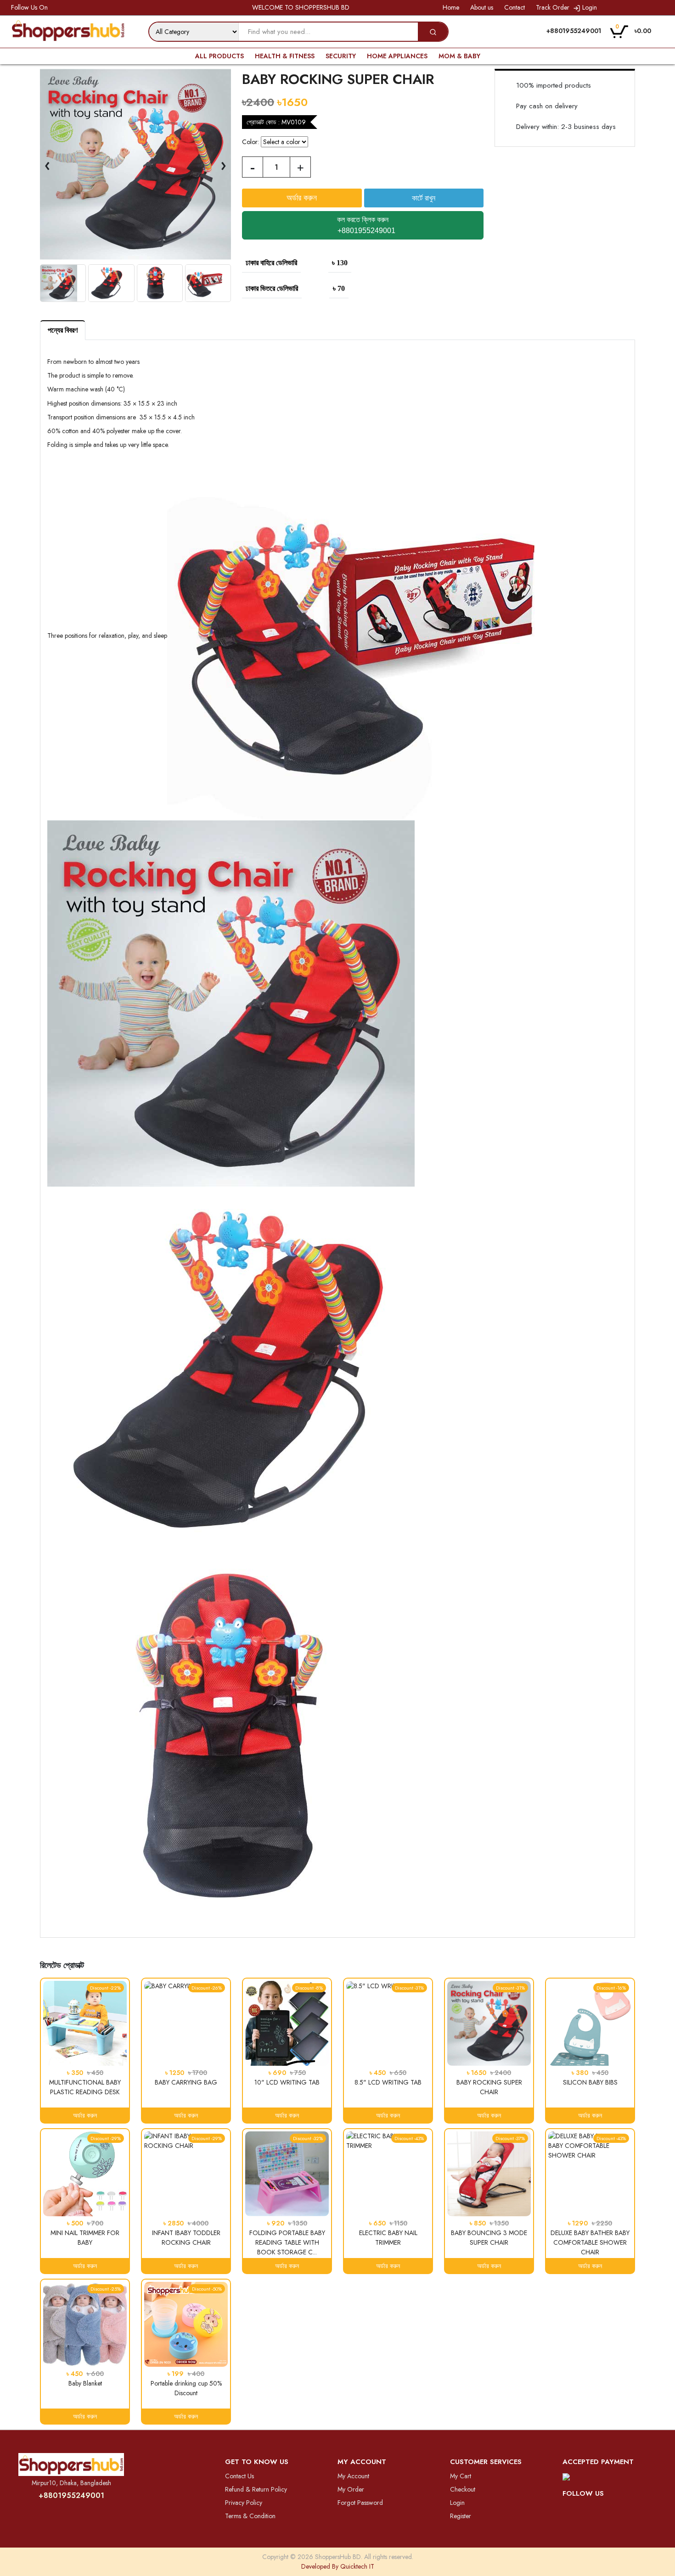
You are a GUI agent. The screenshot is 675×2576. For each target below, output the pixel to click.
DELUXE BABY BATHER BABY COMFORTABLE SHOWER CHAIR (590, 2242)
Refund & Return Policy (256, 2489)
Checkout (463, 2489)
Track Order (552, 7)
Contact (514, 7)
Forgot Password (360, 2503)
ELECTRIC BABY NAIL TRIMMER (388, 2238)
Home (450, 7)
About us (481, 7)
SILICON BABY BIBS (590, 2082)
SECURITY (341, 56)
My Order (351, 2489)
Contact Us (239, 2476)
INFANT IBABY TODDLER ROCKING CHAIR (186, 2238)
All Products (219, 56)
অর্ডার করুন (85, 2115)
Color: (250, 142)
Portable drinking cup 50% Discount (186, 2388)
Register (461, 2516)
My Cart (461, 2476)
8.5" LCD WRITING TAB (388, 2082)
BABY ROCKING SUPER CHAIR (489, 2087)
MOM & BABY (459, 56)
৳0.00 (633, 30)
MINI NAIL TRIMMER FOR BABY (85, 2238)
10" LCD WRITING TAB (287, 2082)
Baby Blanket (85, 2383)
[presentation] (48, 164)
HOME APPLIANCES (397, 56)
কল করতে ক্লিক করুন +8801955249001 (366, 225)
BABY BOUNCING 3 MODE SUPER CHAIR (489, 2238)
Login (589, 7)
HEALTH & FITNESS (285, 56)
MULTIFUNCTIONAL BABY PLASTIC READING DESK (85, 2087)
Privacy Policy (244, 2503)
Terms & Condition (250, 2516)
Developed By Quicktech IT (338, 2566)
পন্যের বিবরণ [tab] (63, 330)
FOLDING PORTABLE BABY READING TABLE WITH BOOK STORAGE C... (287, 2242)
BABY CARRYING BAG (186, 2082)
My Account (353, 2476)
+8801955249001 (71, 2495)
